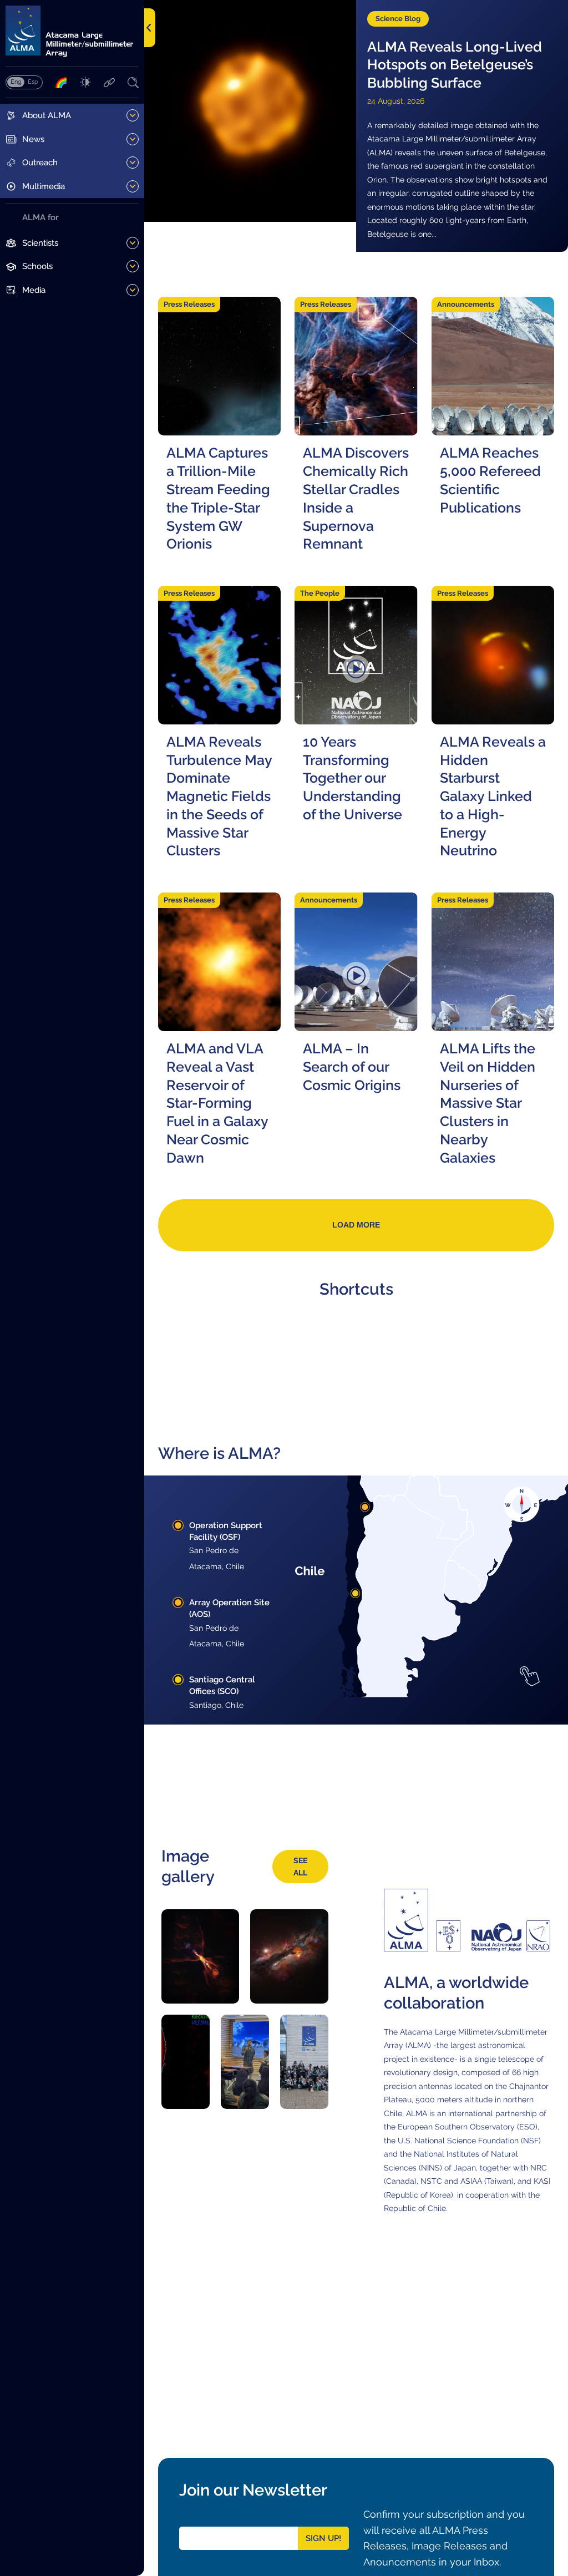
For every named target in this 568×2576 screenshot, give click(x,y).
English (16, 82)
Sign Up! (323, 2538)
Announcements (466, 304)
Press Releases (189, 304)
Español (33, 82)
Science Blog (398, 19)
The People (320, 593)
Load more (356, 1225)
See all (300, 1866)
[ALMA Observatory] (72, 31)
